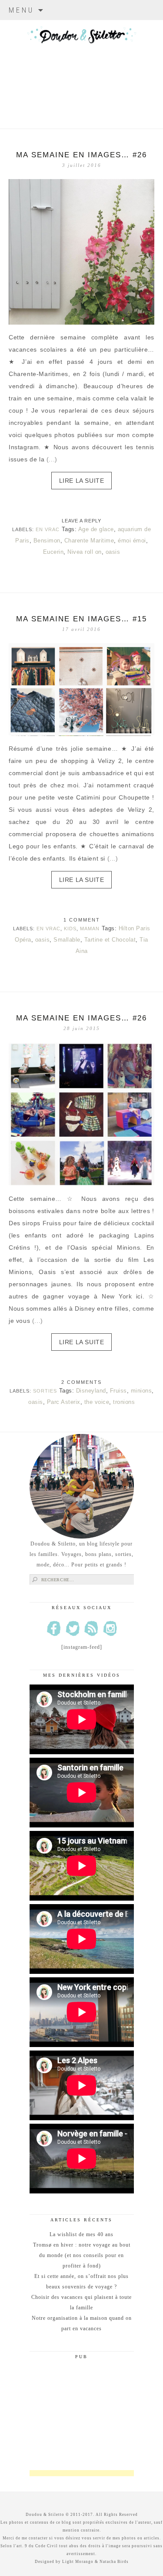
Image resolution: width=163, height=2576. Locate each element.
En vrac (48, 529)
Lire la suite (82, 481)
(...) (52, 459)
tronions (124, 1402)
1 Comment (82, 920)
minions (141, 1391)
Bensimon (47, 541)
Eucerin (53, 552)
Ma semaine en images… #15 (81, 619)
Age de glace (96, 529)
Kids (70, 929)
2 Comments (81, 1382)
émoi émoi (132, 541)
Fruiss (118, 1391)
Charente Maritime (89, 541)
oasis (113, 552)
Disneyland (91, 1391)
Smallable (67, 940)
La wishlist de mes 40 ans (81, 2234)
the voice (97, 1402)
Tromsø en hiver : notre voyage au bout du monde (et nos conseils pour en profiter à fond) (82, 2255)
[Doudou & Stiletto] (81, 63)
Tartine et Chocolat (110, 940)
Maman (90, 929)
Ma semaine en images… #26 (81, 155)
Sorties (45, 1391)
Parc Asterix (64, 1402)
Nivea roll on (85, 552)
